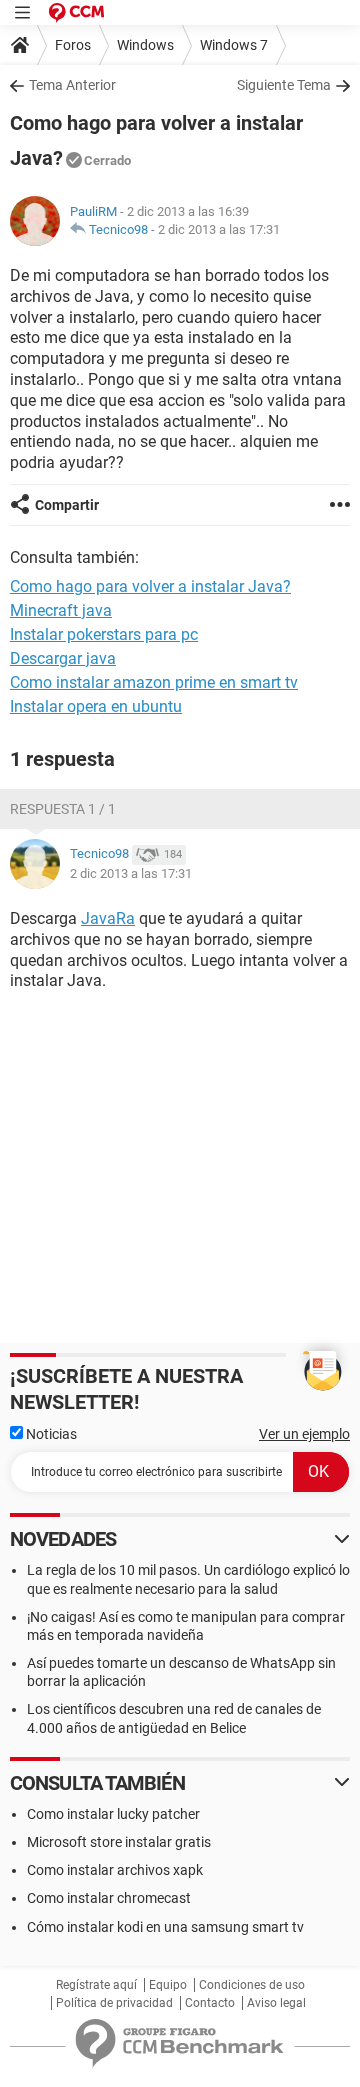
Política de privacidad (114, 2003)
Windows (145, 45)
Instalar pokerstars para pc (104, 634)
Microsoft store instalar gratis (119, 1842)
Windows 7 (234, 45)
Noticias (50, 1434)
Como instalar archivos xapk (115, 1870)
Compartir (67, 505)
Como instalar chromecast (109, 1898)
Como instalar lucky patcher (113, 1814)
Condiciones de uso (252, 1985)
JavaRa (108, 918)
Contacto (210, 2003)
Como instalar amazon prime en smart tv (154, 682)
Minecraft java (61, 610)
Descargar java (63, 658)
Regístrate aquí (96, 1985)
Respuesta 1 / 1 (63, 809)
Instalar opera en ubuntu (96, 706)
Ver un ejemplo (304, 1434)
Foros (73, 45)
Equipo (168, 1985)
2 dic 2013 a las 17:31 (219, 229)
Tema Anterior (72, 85)
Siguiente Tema (284, 85)
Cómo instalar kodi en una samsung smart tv (165, 1927)
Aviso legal (276, 2003)
